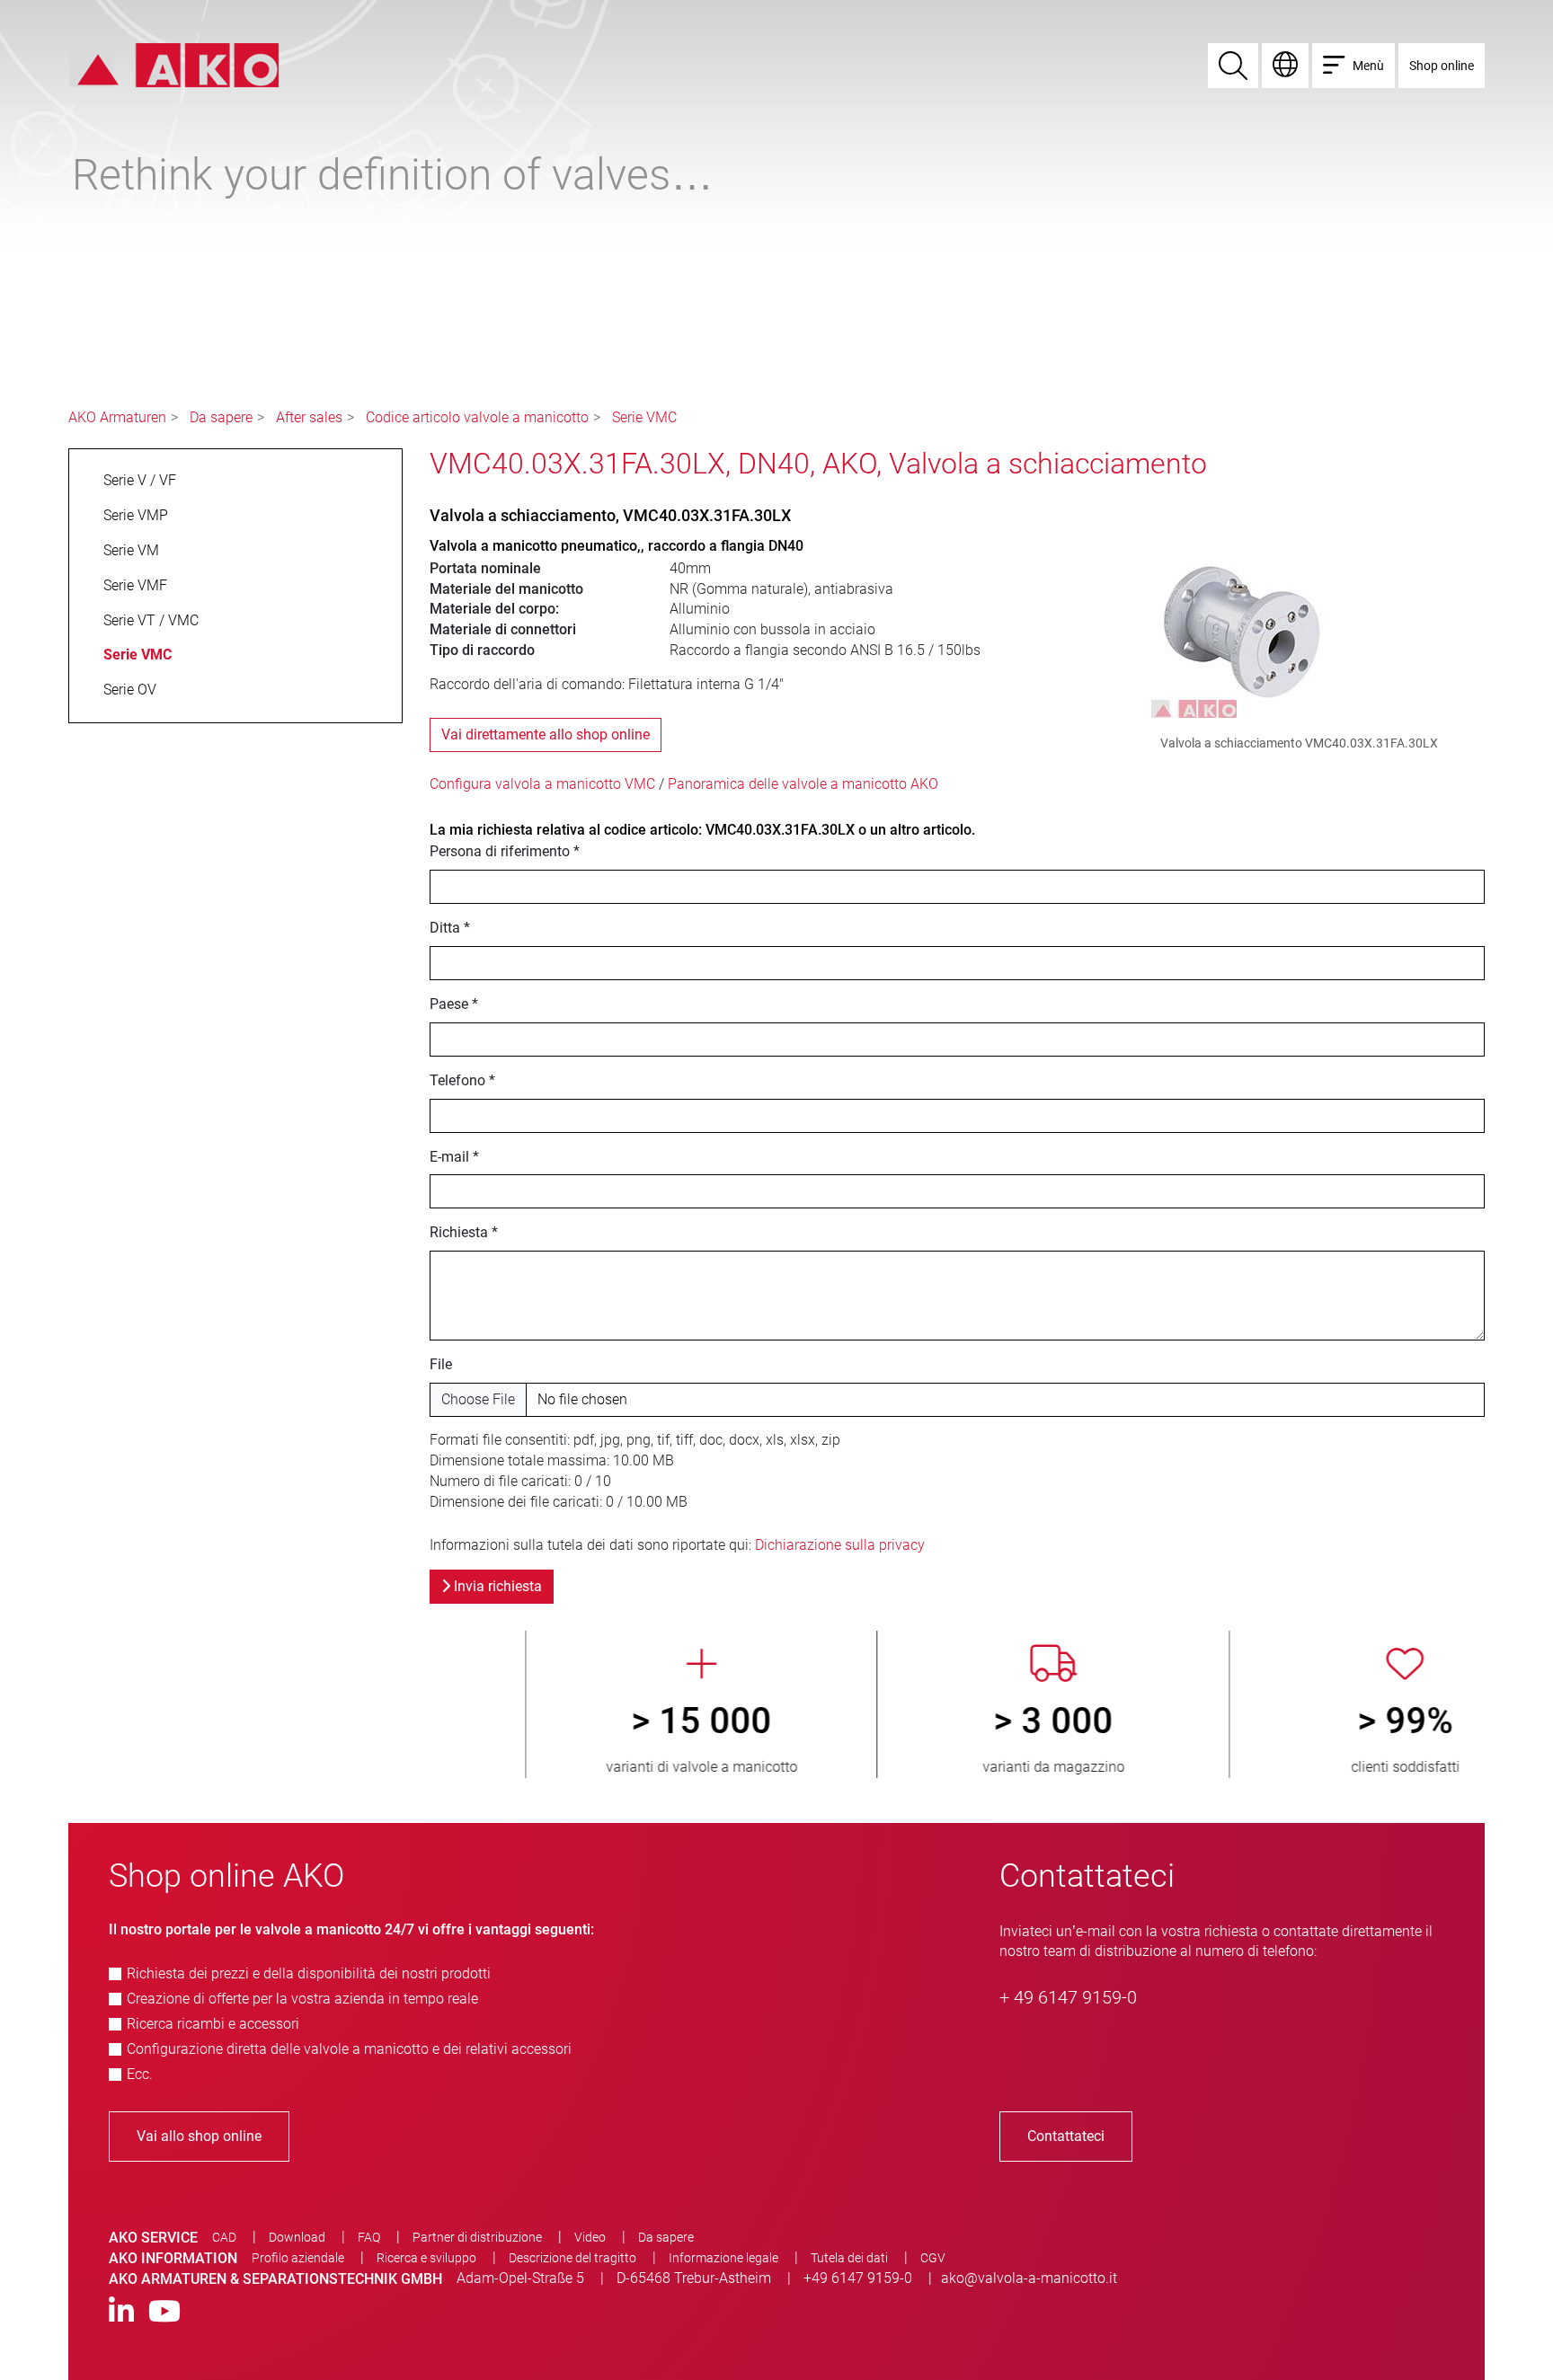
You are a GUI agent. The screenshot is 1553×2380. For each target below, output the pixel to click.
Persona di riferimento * (505, 851)
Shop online (1442, 66)
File (441, 1364)
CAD (224, 2237)
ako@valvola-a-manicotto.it (1029, 2278)
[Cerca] (1233, 66)
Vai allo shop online (199, 2136)
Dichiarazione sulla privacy (840, 1545)
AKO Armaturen (117, 417)
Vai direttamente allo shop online (546, 734)
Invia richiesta (496, 1586)
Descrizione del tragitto (572, 2258)
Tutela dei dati (849, 2258)
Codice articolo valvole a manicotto (477, 417)
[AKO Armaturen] (174, 64)
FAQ (369, 2237)
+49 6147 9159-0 (858, 2278)
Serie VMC (644, 417)
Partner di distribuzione (477, 2237)
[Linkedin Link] (121, 2312)
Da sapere (221, 417)
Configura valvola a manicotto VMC (542, 784)
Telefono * (462, 1080)
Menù (1368, 66)
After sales (309, 417)
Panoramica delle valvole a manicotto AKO (803, 784)
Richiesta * (464, 1232)
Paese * (454, 1004)
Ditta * (450, 928)
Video (590, 2237)
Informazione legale (723, 2258)
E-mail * (454, 1157)
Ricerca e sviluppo (426, 2258)
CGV (933, 2258)
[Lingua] (1285, 66)
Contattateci (1066, 2136)
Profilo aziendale (298, 2258)
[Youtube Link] (164, 2312)
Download (297, 2237)
